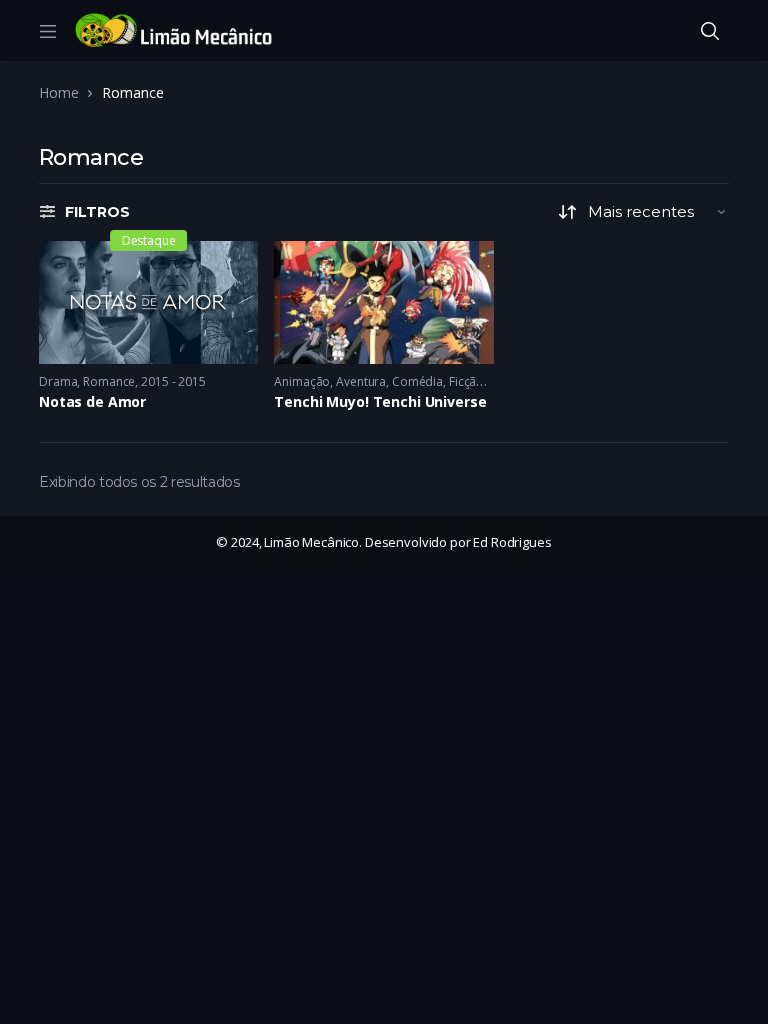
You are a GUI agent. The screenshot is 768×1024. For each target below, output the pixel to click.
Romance (109, 381)
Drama (58, 381)
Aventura (361, 381)
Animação (302, 381)
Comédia (417, 381)
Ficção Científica (493, 381)
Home (58, 92)
